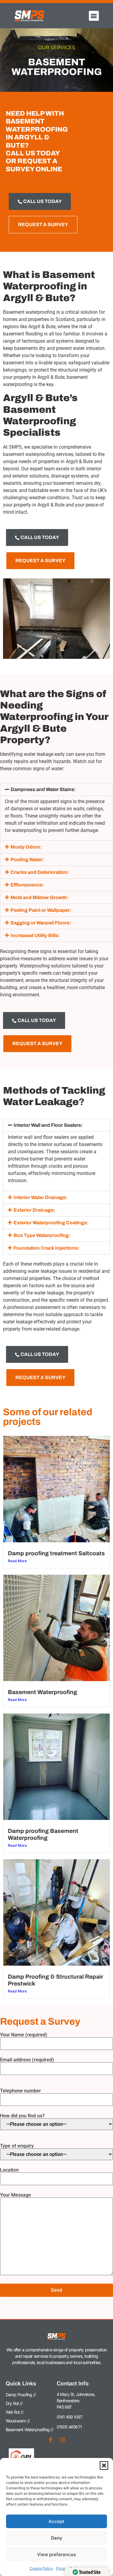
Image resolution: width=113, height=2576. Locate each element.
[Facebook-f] (51, 2440)
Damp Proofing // (21, 2395)
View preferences (56, 2554)
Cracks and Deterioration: (40, 872)
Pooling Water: (27, 860)
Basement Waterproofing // (29, 2430)
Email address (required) (27, 2060)
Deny (57, 2538)
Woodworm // (18, 2421)
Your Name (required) (24, 2035)
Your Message (16, 2195)
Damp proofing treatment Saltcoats (56, 1553)
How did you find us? (22, 2116)
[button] (104, 2465)
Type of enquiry (17, 2146)
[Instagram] (63, 2440)
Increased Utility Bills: (35, 935)
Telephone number (20, 2091)
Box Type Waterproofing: (42, 1235)
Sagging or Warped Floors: (41, 923)
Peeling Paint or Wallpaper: (41, 910)
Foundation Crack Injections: (46, 1248)
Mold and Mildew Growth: (39, 897)
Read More (17, 1561)
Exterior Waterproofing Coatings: (51, 1223)
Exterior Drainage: (34, 1210)
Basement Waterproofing (42, 1692)
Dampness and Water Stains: (43, 789)
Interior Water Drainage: (40, 1197)
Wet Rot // (14, 2412)
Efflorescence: (27, 885)
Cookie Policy (41, 2568)
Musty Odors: (26, 847)
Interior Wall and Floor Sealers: (48, 1125)
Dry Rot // (14, 2403)
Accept (56, 2521)
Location (9, 2170)
